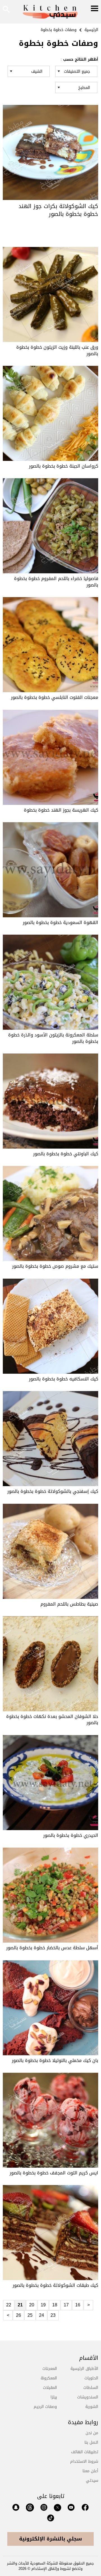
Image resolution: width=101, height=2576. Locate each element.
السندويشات (88, 2397)
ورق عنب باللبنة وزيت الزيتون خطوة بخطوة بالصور (57, 350)
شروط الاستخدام (84, 2461)
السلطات (91, 2388)
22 (9, 2305)
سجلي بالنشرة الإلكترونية (50, 2539)
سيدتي (92, 2480)
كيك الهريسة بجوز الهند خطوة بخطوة (61, 810)
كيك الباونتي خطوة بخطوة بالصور (66, 1154)
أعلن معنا (90, 2471)
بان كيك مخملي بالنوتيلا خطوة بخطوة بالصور (55, 2060)
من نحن (92, 2433)
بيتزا (54, 2397)
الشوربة (92, 2407)
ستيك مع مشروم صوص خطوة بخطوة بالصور (55, 1266)
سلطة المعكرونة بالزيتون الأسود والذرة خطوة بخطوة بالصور (53, 1038)
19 (43, 2305)
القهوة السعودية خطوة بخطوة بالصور (60, 922)
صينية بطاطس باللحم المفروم (69, 1604)
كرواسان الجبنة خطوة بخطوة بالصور (64, 466)
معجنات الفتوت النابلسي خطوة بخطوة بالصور (55, 697)
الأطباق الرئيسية (84, 2369)
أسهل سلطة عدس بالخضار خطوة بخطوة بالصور (52, 1948)
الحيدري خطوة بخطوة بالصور (71, 1835)
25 (30, 2315)
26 (19, 2315)
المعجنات (50, 2369)
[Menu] (95, 9)
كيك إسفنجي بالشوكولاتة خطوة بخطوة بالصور (53, 1491)
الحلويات (91, 2378)
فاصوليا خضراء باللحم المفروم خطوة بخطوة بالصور (56, 582)
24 (42, 2315)
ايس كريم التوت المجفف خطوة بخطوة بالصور (54, 2173)
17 (66, 2305)
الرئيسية (91, 30)
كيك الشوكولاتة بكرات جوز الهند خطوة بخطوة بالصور (58, 210)
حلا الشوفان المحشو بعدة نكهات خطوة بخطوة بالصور (52, 1720)
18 (55, 2305)
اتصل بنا (91, 2442)
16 (78, 2305)
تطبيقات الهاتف (85, 2452)
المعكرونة (49, 2378)
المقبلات (50, 2388)
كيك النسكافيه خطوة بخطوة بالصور (64, 1379)
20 (32, 2305)
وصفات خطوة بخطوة (59, 30)
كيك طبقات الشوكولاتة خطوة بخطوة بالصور (55, 2285)
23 (53, 2315)
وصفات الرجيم (45, 2407)
